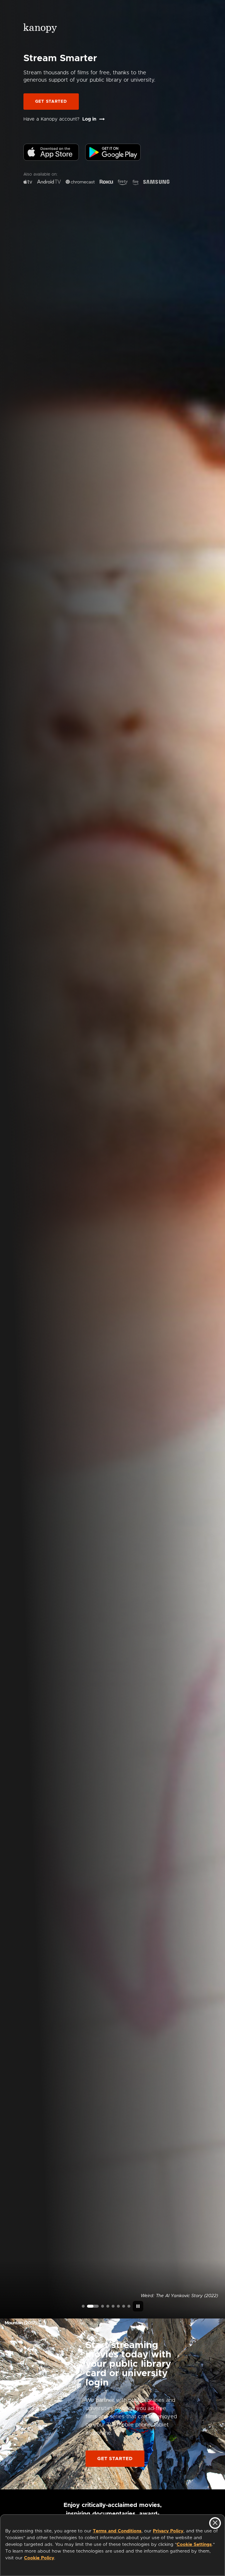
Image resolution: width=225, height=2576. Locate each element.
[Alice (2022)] (108, 2306)
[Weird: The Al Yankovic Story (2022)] (88, 2306)
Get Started (51, 102)
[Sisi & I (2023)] (129, 2306)
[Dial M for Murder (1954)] (118, 2306)
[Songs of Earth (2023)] (98, 2306)
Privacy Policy (168, 2531)
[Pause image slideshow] (138, 2306)
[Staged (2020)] (113, 2306)
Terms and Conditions (117, 2531)
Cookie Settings (194, 2545)
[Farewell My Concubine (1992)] (124, 2306)
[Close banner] (215, 2523)
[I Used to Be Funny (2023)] (83, 2306)
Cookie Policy (39, 2558)
